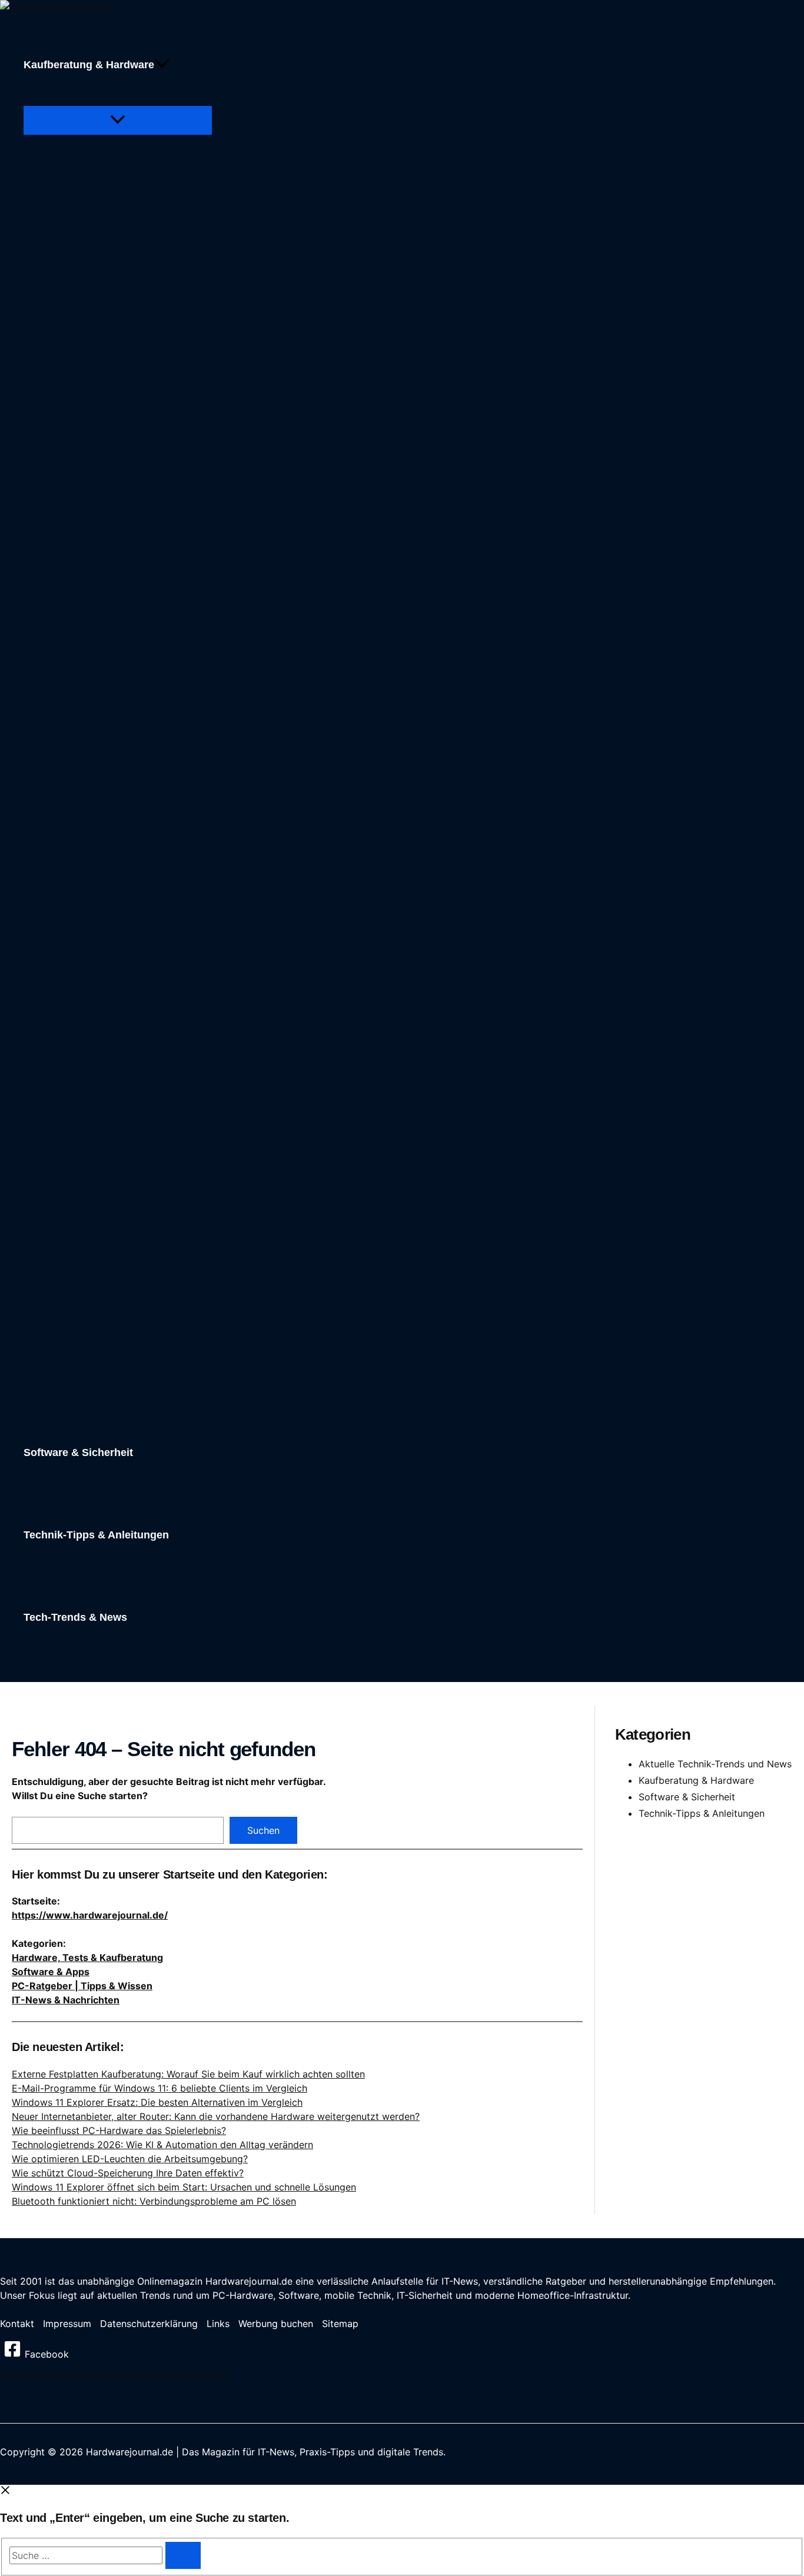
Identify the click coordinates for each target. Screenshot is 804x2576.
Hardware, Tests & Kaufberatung (87, 1957)
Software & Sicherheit (687, 1797)
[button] (162, 65)
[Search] (183, 2555)
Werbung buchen (276, 2324)
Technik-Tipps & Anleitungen (702, 1813)
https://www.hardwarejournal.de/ (90, 1915)
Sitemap (340, 2324)
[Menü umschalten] (118, 120)
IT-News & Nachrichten (66, 2000)
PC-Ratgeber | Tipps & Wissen (82, 1986)
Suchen (263, 1830)
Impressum (67, 2324)
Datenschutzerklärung (149, 2324)
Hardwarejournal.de (249, 2281)
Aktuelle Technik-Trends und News (715, 1764)
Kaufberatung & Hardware (696, 1780)
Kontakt (17, 2324)
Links (218, 2324)
